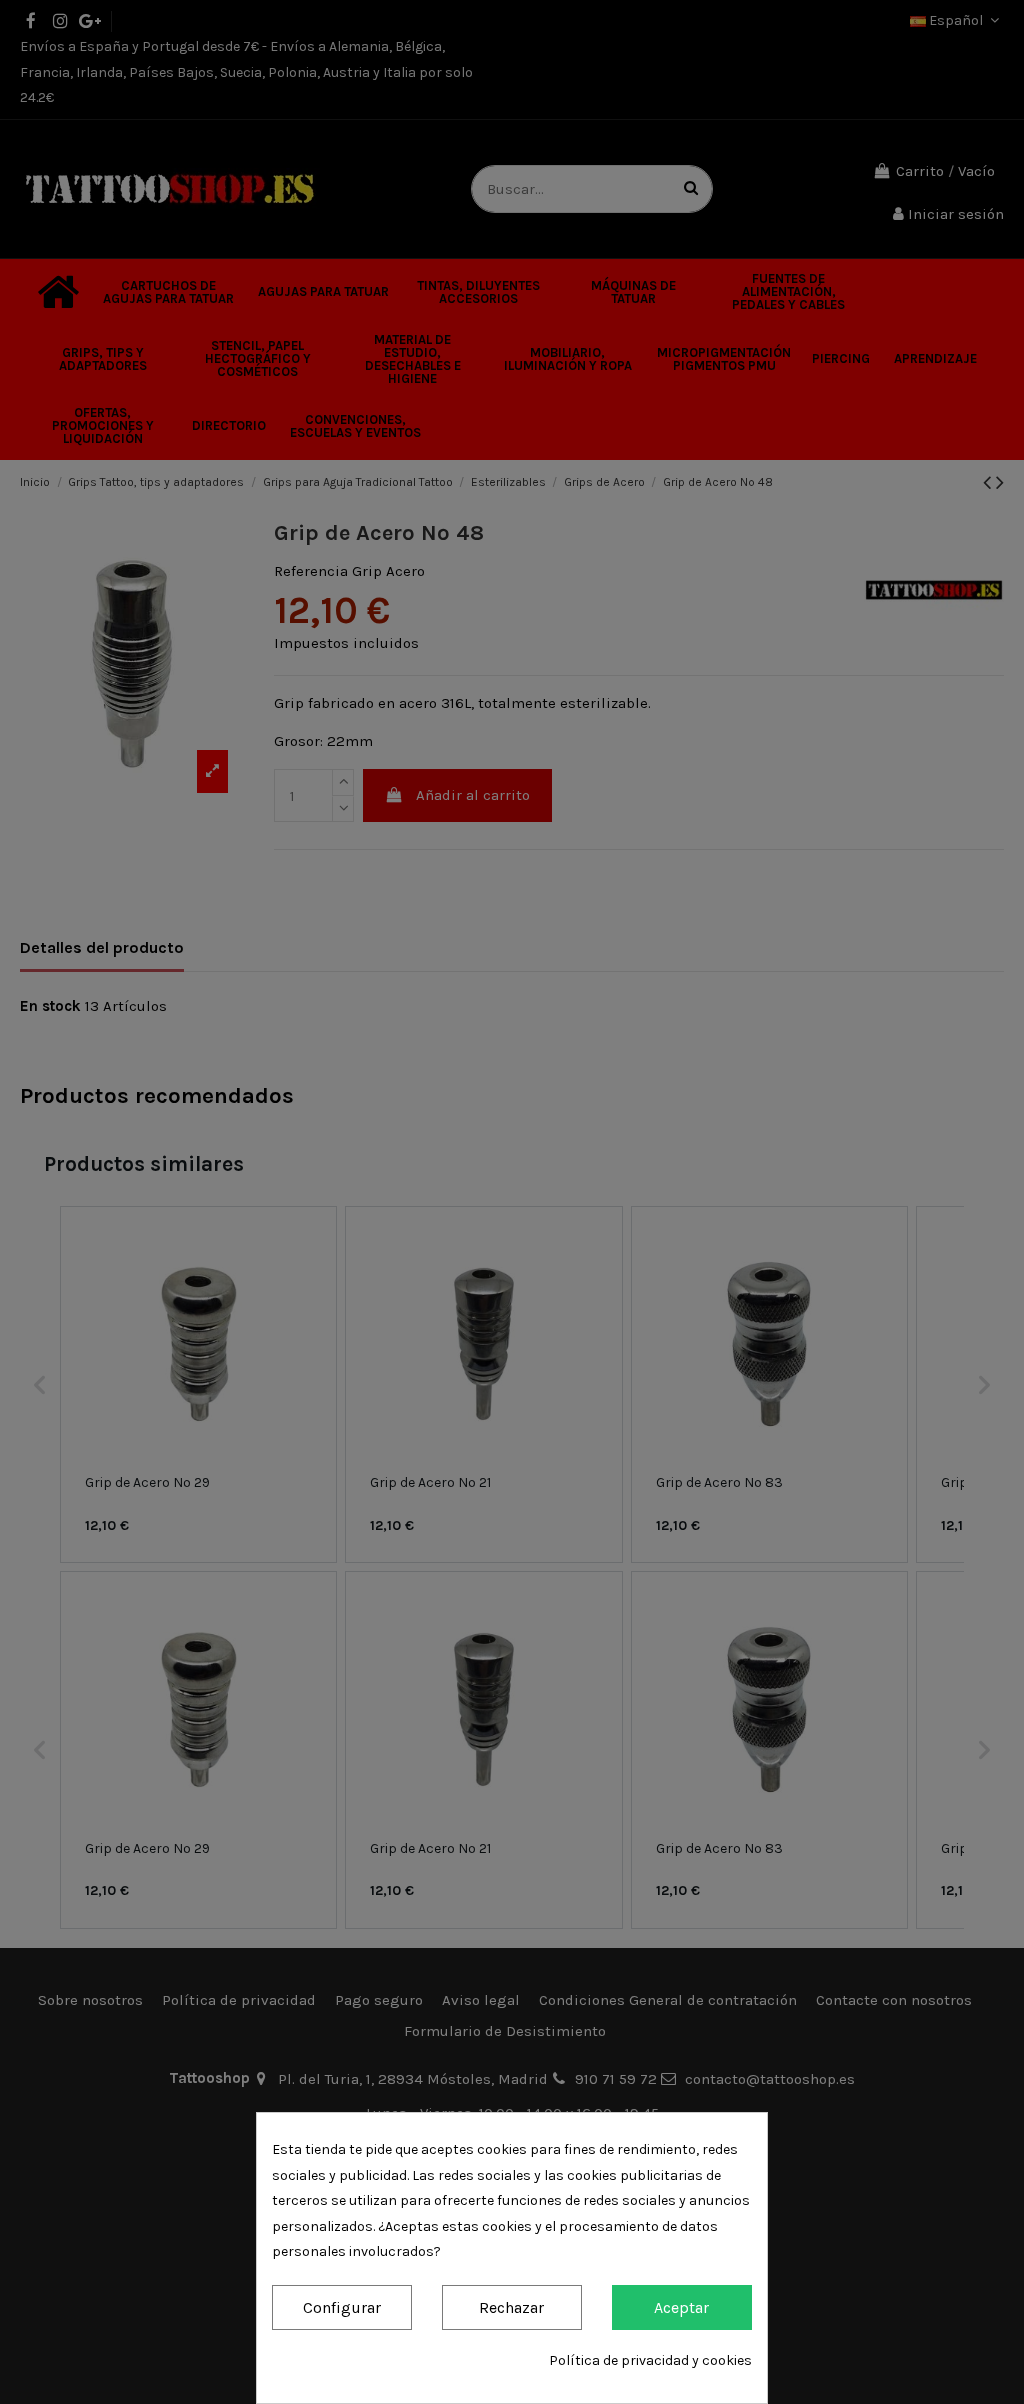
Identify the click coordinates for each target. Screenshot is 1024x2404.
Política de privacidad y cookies (650, 2360)
